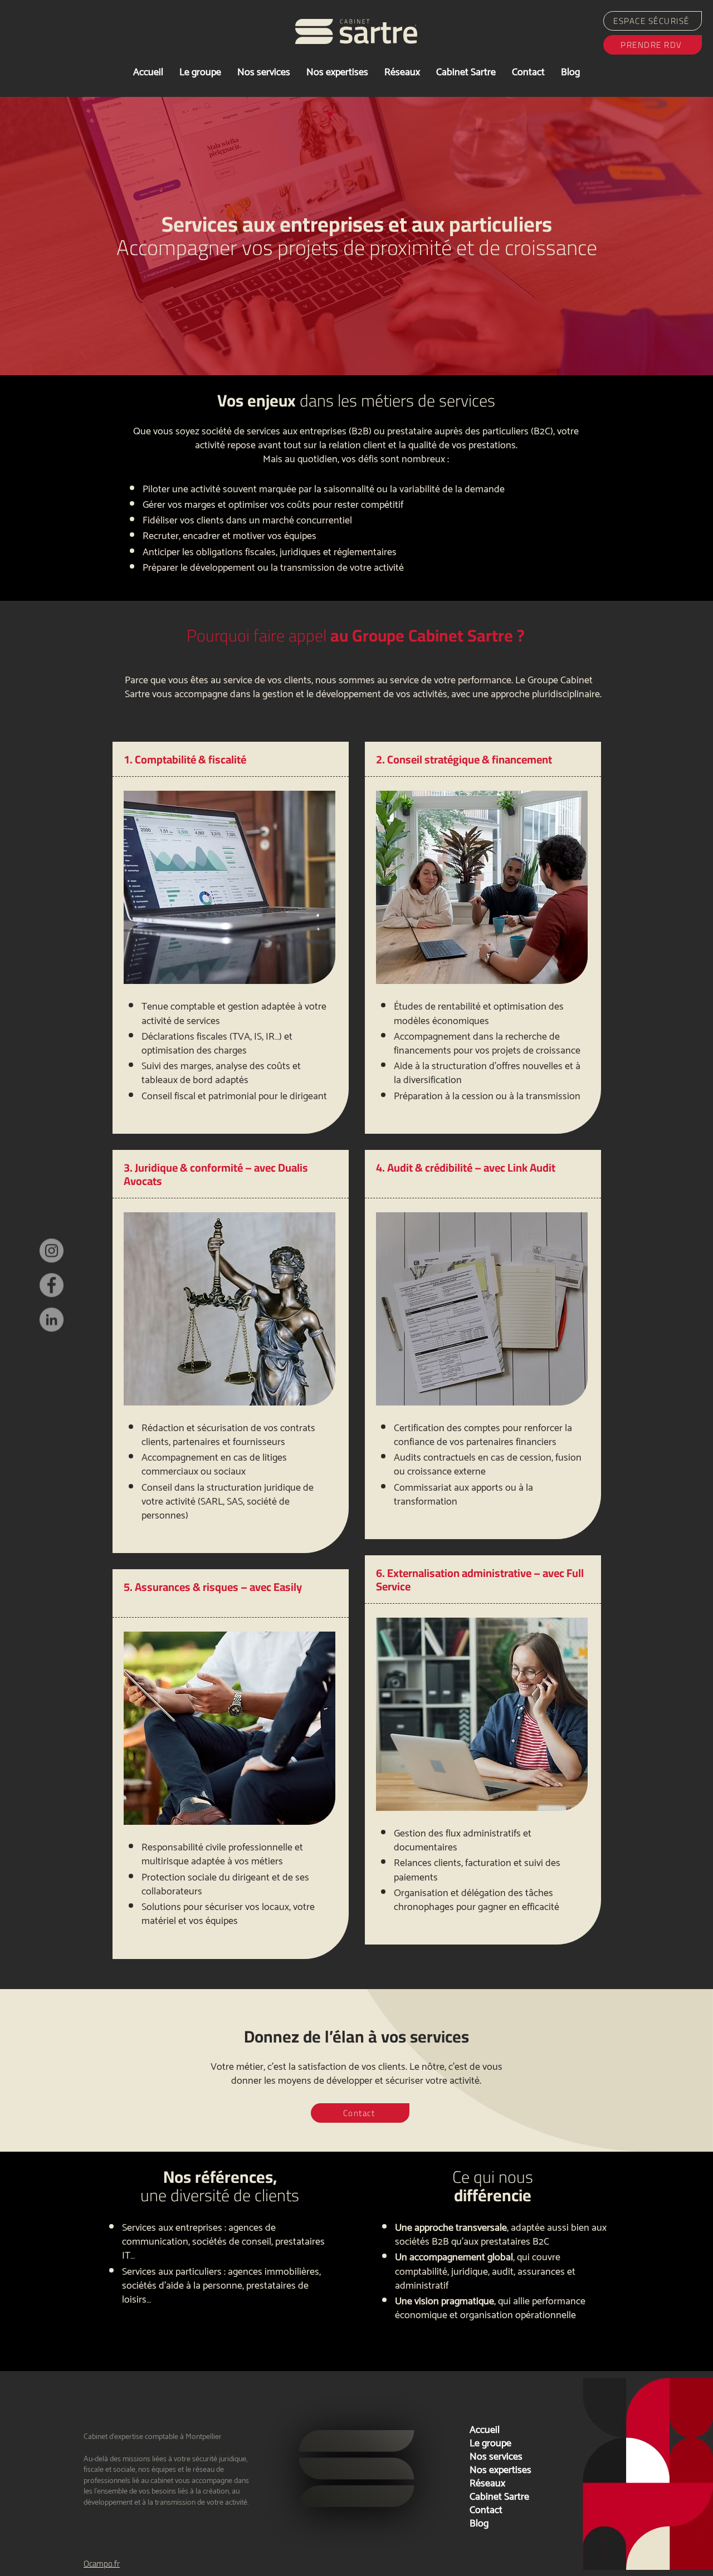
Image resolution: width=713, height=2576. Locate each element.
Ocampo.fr (102, 2563)
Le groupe (490, 2442)
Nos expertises (500, 2469)
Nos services (496, 2455)
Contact (486, 2509)
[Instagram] (52, 1265)
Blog (479, 2522)
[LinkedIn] (52, 1334)
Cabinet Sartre (499, 2495)
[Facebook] (52, 1299)
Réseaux (487, 2482)
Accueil (485, 2428)
